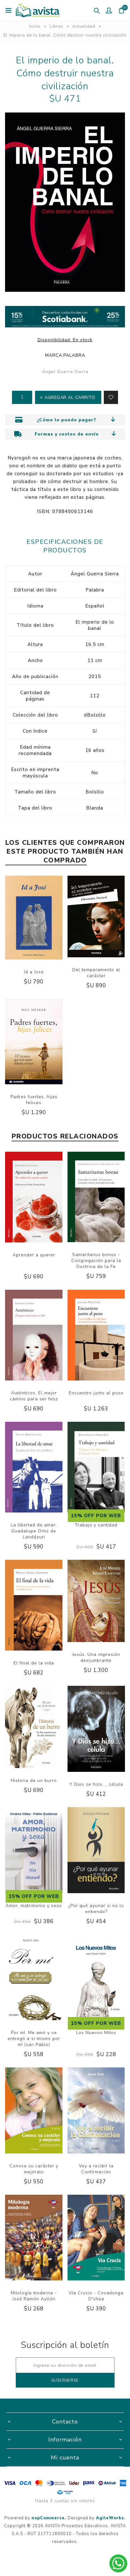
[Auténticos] (34, 1336)
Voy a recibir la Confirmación (96, 2169)
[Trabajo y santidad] (96, 1468)
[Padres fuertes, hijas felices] (34, 1042)
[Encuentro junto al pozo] (96, 1336)
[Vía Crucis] (96, 2239)
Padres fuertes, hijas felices (34, 1100)
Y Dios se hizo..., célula (96, 1784)
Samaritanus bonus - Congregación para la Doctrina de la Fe (96, 1261)
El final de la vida (34, 1663)
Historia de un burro (34, 1781)
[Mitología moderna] (34, 2239)
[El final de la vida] (34, 1606)
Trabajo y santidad (96, 1525)
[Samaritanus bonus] (96, 1198)
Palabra (74, 355)
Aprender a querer (34, 1255)
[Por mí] (34, 1978)
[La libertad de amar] (34, 1468)
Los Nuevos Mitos (96, 2033)
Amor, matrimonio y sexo (34, 1906)
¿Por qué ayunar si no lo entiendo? (96, 1909)
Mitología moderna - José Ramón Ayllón (34, 2296)
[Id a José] (34, 919)
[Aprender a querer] (34, 1198)
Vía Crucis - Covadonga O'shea (96, 2296)
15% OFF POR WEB (96, 1516)
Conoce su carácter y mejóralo (34, 2169)
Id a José (34, 972)
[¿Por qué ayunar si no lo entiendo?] (96, 1851)
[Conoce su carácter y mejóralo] (34, 2111)
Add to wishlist (111, 397)
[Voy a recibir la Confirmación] (96, 2111)
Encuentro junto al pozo (96, 1393)
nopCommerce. (49, 2518)
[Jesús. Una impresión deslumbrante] (96, 1602)
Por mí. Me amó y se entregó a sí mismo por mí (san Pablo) (34, 2039)
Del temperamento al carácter (96, 973)
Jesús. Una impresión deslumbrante (96, 1657)
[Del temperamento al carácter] (96, 917)
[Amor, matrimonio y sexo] (34, 1851)
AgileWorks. (111, 2518)
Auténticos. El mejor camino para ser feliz (34, 1396)
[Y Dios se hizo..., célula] (96, 1730)
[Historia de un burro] (34, 1728)
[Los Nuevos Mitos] (96, 1978)
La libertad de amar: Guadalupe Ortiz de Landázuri (34, 1531)
